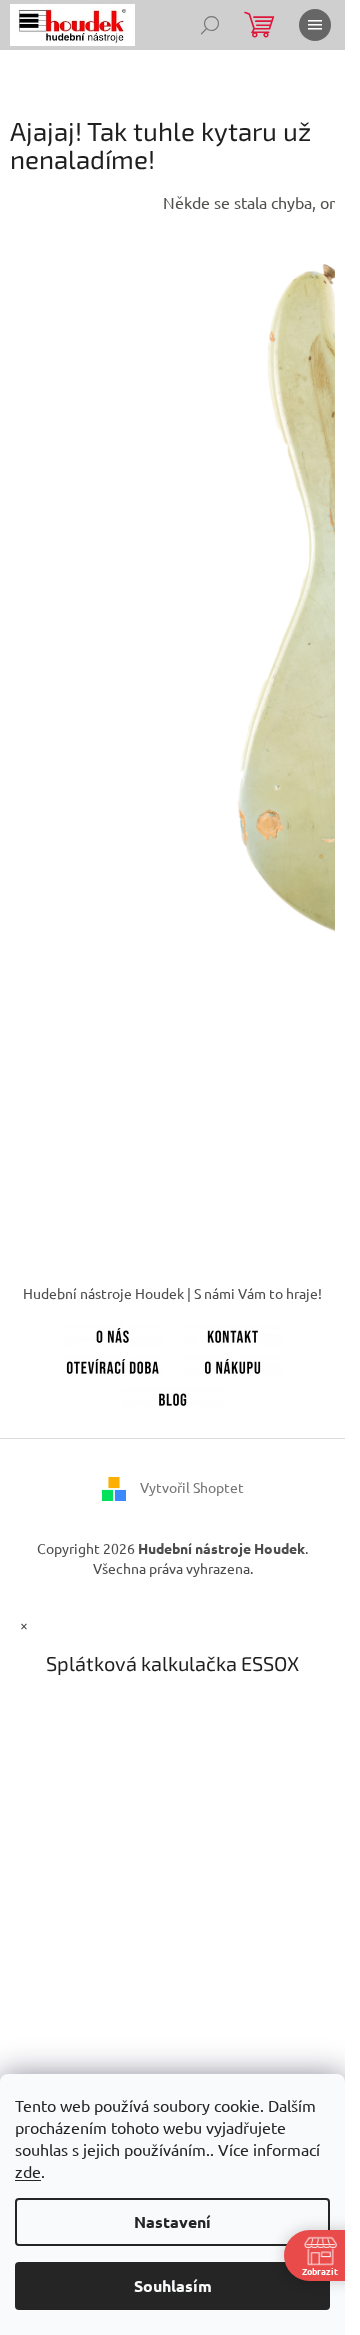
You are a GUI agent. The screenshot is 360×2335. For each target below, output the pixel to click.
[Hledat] (210, 25)
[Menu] (315, 25)
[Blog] (173, 1396)
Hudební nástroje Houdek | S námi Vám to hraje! (172, 1293)
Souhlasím (173, 2285)
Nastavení (172, 2221)
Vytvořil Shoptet (192, 1487)
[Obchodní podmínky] (233, 1365)
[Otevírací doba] (113, 1365)
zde (28, 2171)
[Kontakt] (233, 1333)
